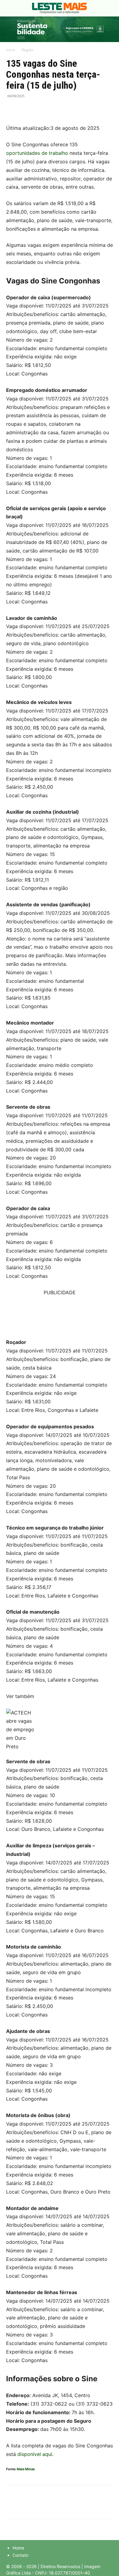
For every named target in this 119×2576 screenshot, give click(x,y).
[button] (10, 8)
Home (18, 2548)
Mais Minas (26, 2469)
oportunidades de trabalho (37, 153)
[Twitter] (26, 110)
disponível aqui (35, 2454)
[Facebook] (12, 110)
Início (11, 50)
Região (27, 50)
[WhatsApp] (40, 110)
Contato (20, 2555)
